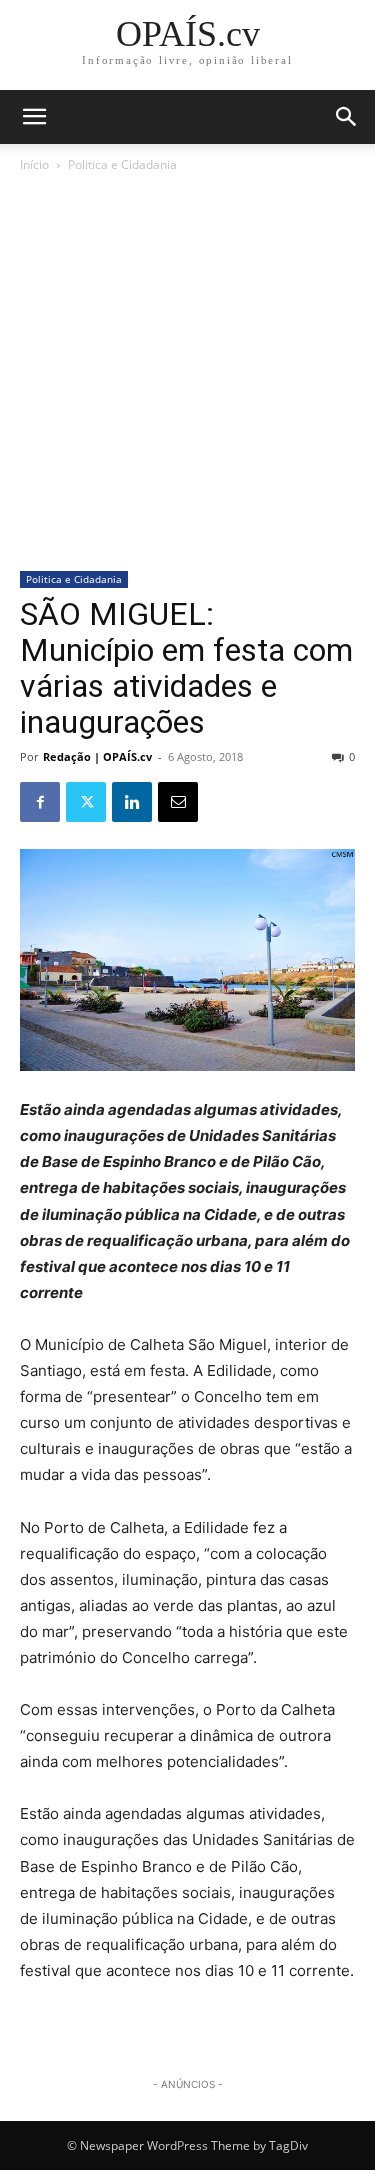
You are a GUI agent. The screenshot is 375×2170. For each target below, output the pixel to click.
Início (34, 164)
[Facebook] (40, 802)
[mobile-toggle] (34, 117)
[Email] (178, 802)
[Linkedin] (132, 802)
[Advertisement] (187, 373)
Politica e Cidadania (122, 164)
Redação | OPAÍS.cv (97, 756)
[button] (347, 117)
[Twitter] (86, 802)
